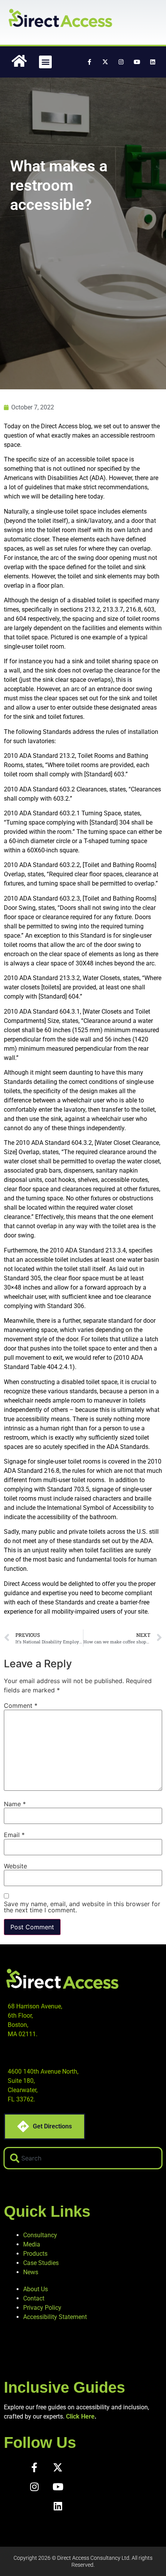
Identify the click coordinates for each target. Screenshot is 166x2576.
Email (14, 1835)
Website (15, 1866)
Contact (34, 2298)
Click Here (80, 2416)
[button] (45, 62)
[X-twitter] (105, 62)
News (31, 2272)
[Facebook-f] (89, 62)
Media (32, 2244)
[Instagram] (121, 62)
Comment (21, 1706)
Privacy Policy (42, 2308)
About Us (36, 2289)
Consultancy (40, 2235)
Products (35, 2254)
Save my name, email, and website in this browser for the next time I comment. (82, 1907)
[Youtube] (137, 62)
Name (15, 1804)
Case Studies (41, 2263)
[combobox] (83, 2158)
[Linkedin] (152, 62)
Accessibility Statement (55, 2317)
